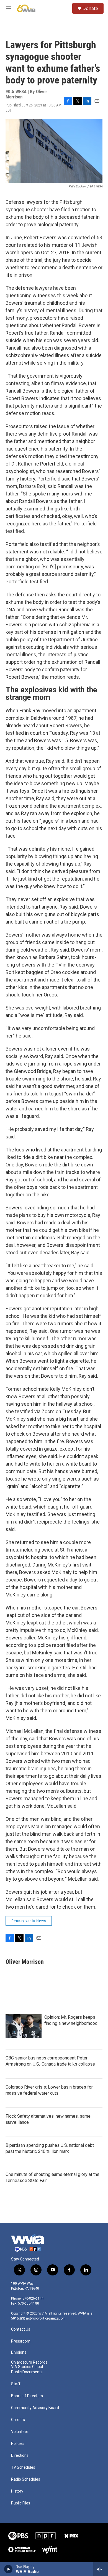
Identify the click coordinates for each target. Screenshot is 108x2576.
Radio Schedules (26, 2479)
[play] (8, 2569)
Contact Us (21, 2329)
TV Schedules (23, 2467)
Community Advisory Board (35, 2408)
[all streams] (101, 2569)
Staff (16, 2384)
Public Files (21, 2503)
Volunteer (20, 2432)
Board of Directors (27, 2396)
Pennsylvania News (29, 1921)
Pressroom (21, 2341)
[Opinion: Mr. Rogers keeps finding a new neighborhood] (24, 2026)
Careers (18, 2420)
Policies (18, 2444)
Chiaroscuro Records (29, 2362)
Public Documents (27, 2372)
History (17, 2491)
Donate (90, 8)
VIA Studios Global (27, 2367)
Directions (20, 2456)
